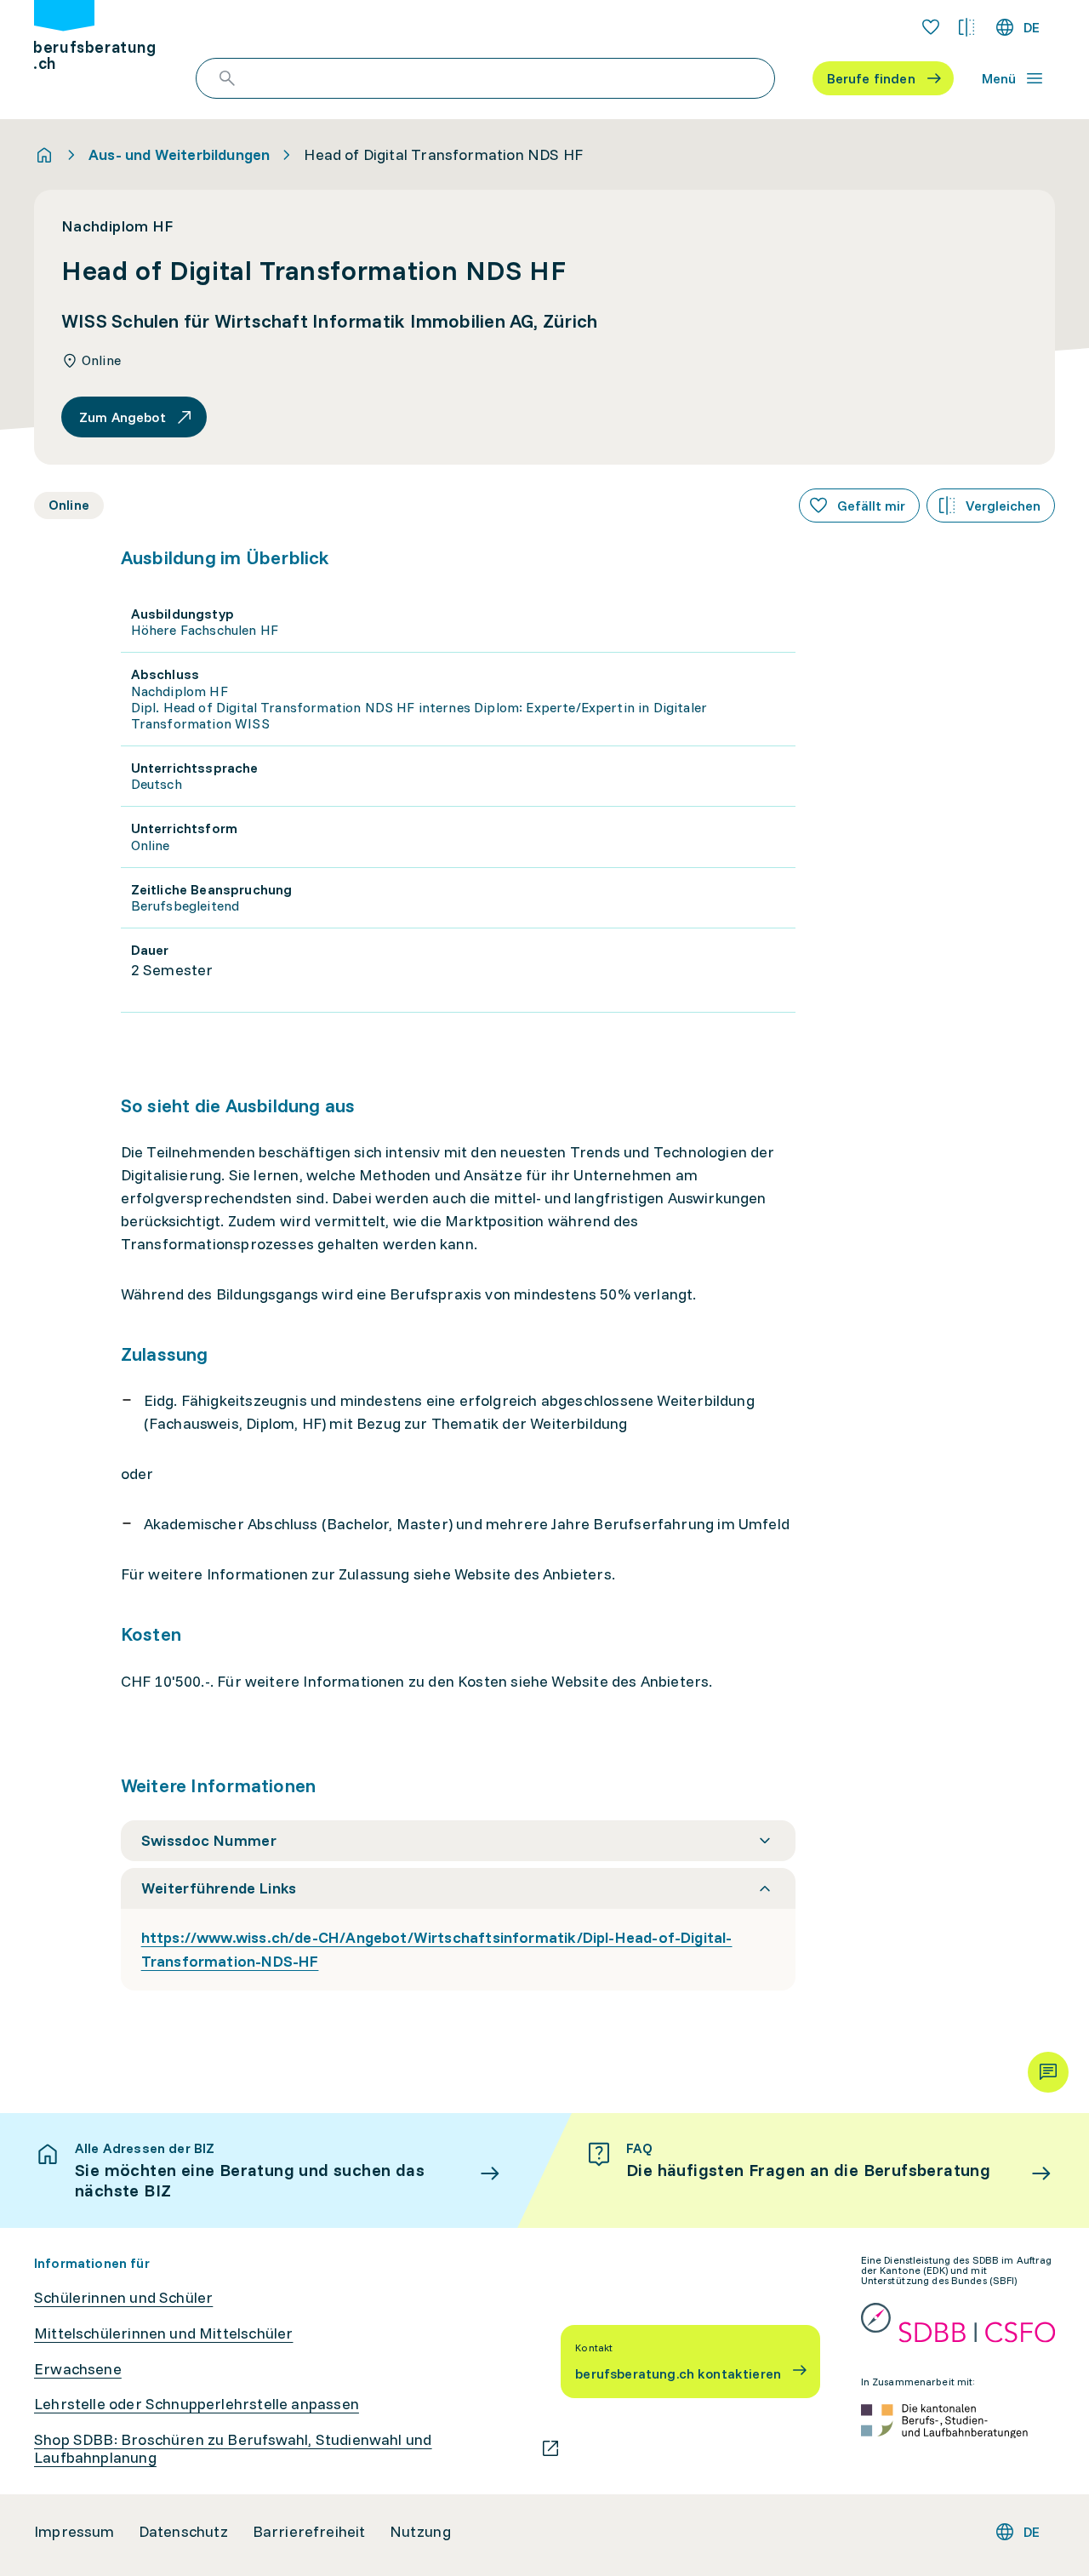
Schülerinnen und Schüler (123, 2298)
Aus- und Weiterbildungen (179, 155)
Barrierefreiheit (309, 2532)
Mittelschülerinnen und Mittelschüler (163, 2333)
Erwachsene (78, 2369)
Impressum (74, 2532)
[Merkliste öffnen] (931, 27)
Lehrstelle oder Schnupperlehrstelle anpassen (197, 2404)
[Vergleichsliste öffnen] (966, 27)
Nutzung (420, 2532)
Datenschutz (184, 2532)
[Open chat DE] (1048, 2072)
